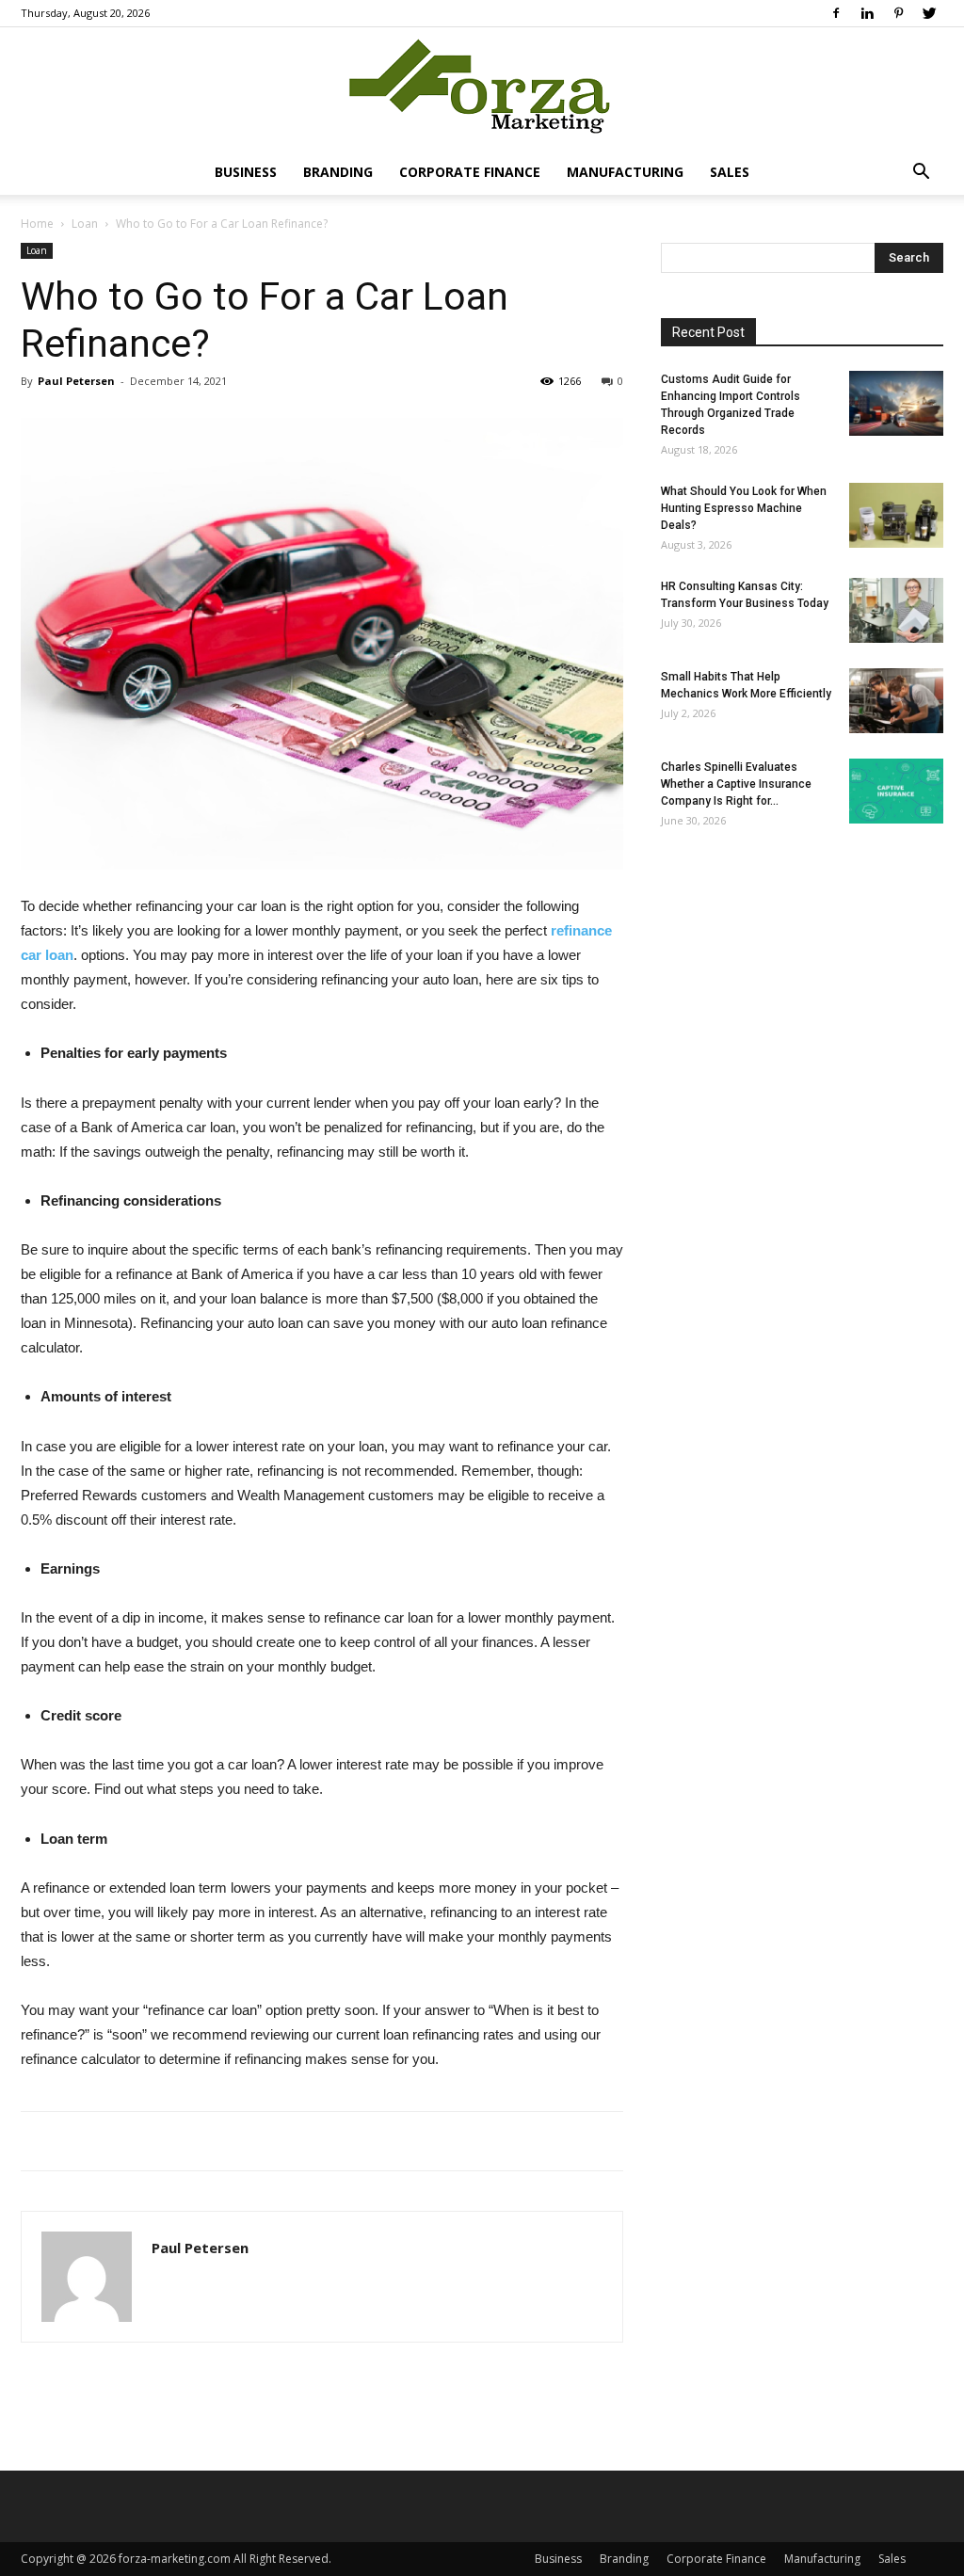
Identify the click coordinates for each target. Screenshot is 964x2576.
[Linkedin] (867, 13)
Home (37, 224)
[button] (921, 174)
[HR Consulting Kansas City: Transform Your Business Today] (896, 610)
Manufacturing (625, 172)
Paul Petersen (76, 381)
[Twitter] (929, 13)
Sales (730, 172)
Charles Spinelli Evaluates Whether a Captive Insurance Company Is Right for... (736, 784)
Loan (85, 224)
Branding (338, 172)
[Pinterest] (898, 13)
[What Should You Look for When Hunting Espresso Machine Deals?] (896, 515)
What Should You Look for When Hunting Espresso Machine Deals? (744, 508)
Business (246, 172)
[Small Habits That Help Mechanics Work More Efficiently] (896, 701)
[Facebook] (836, 13)
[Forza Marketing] (482, 90)
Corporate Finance (470, 172)
